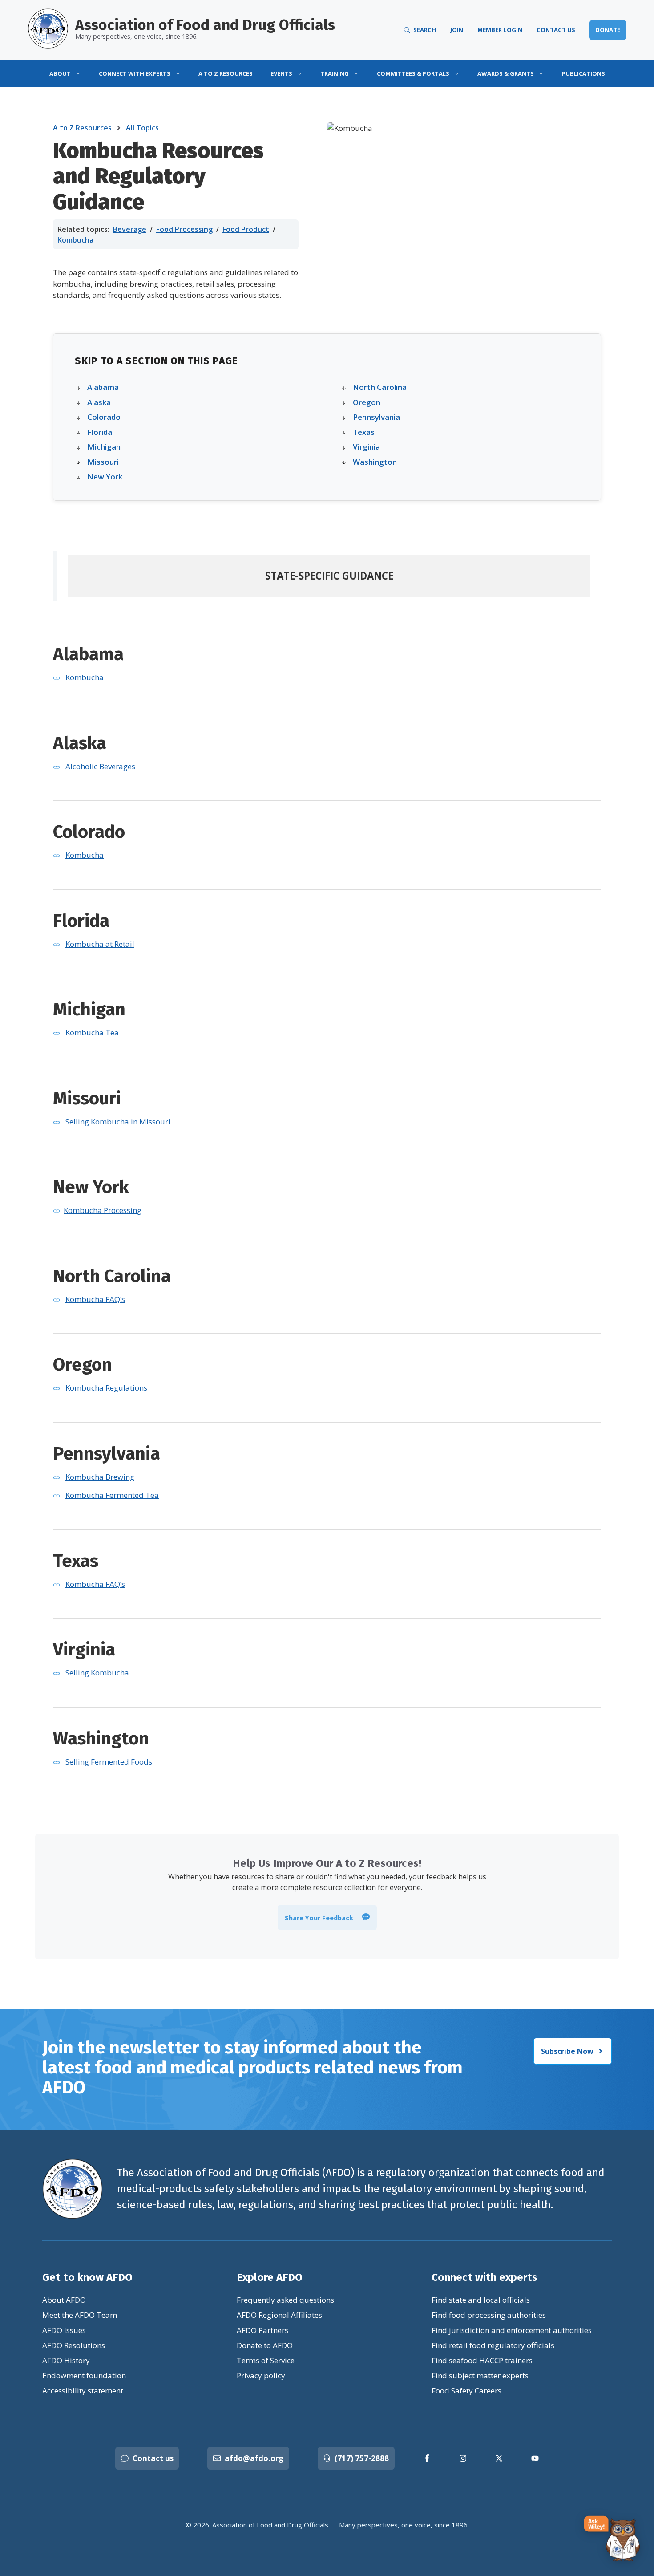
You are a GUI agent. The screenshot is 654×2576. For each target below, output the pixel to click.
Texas (364, 432)
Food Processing (184, 229)
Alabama (103, 387)
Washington (375, 462)
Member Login (500, 30)
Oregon (367, 402)
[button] (327, 1918)
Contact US (556, 30)
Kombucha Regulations (106, 1388)
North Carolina (380, 387)
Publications (583, 73)
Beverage (130, 229)
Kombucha (75, 240)
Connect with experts (135, 73)
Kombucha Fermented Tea (112, 1495)
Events (281, 73)
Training (335, 73)
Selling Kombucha (97, 1673)
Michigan (104, 447)
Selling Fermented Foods (109, 1762)
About (60, 73)
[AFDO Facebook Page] (427, 2458)
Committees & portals (413, 73)
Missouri (103, 462)
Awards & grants (506, 73)
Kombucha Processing (103, 1210)
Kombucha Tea (92, 1032)
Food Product (246, 229)
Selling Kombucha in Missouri (118, 1122)
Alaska (99, 402)
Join (457, 30)
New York (105, 477)
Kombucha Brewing (100, 1477)
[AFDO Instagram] (463, 2458)
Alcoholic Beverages (100, 766)
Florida (100, 432)
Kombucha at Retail (100, 944)
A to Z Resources (226, 73)
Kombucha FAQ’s (95, 1299)
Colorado (104, 417)
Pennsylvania (376, 417)
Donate (608, 30)
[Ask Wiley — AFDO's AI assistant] (612, 2539)
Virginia (366, 447)
